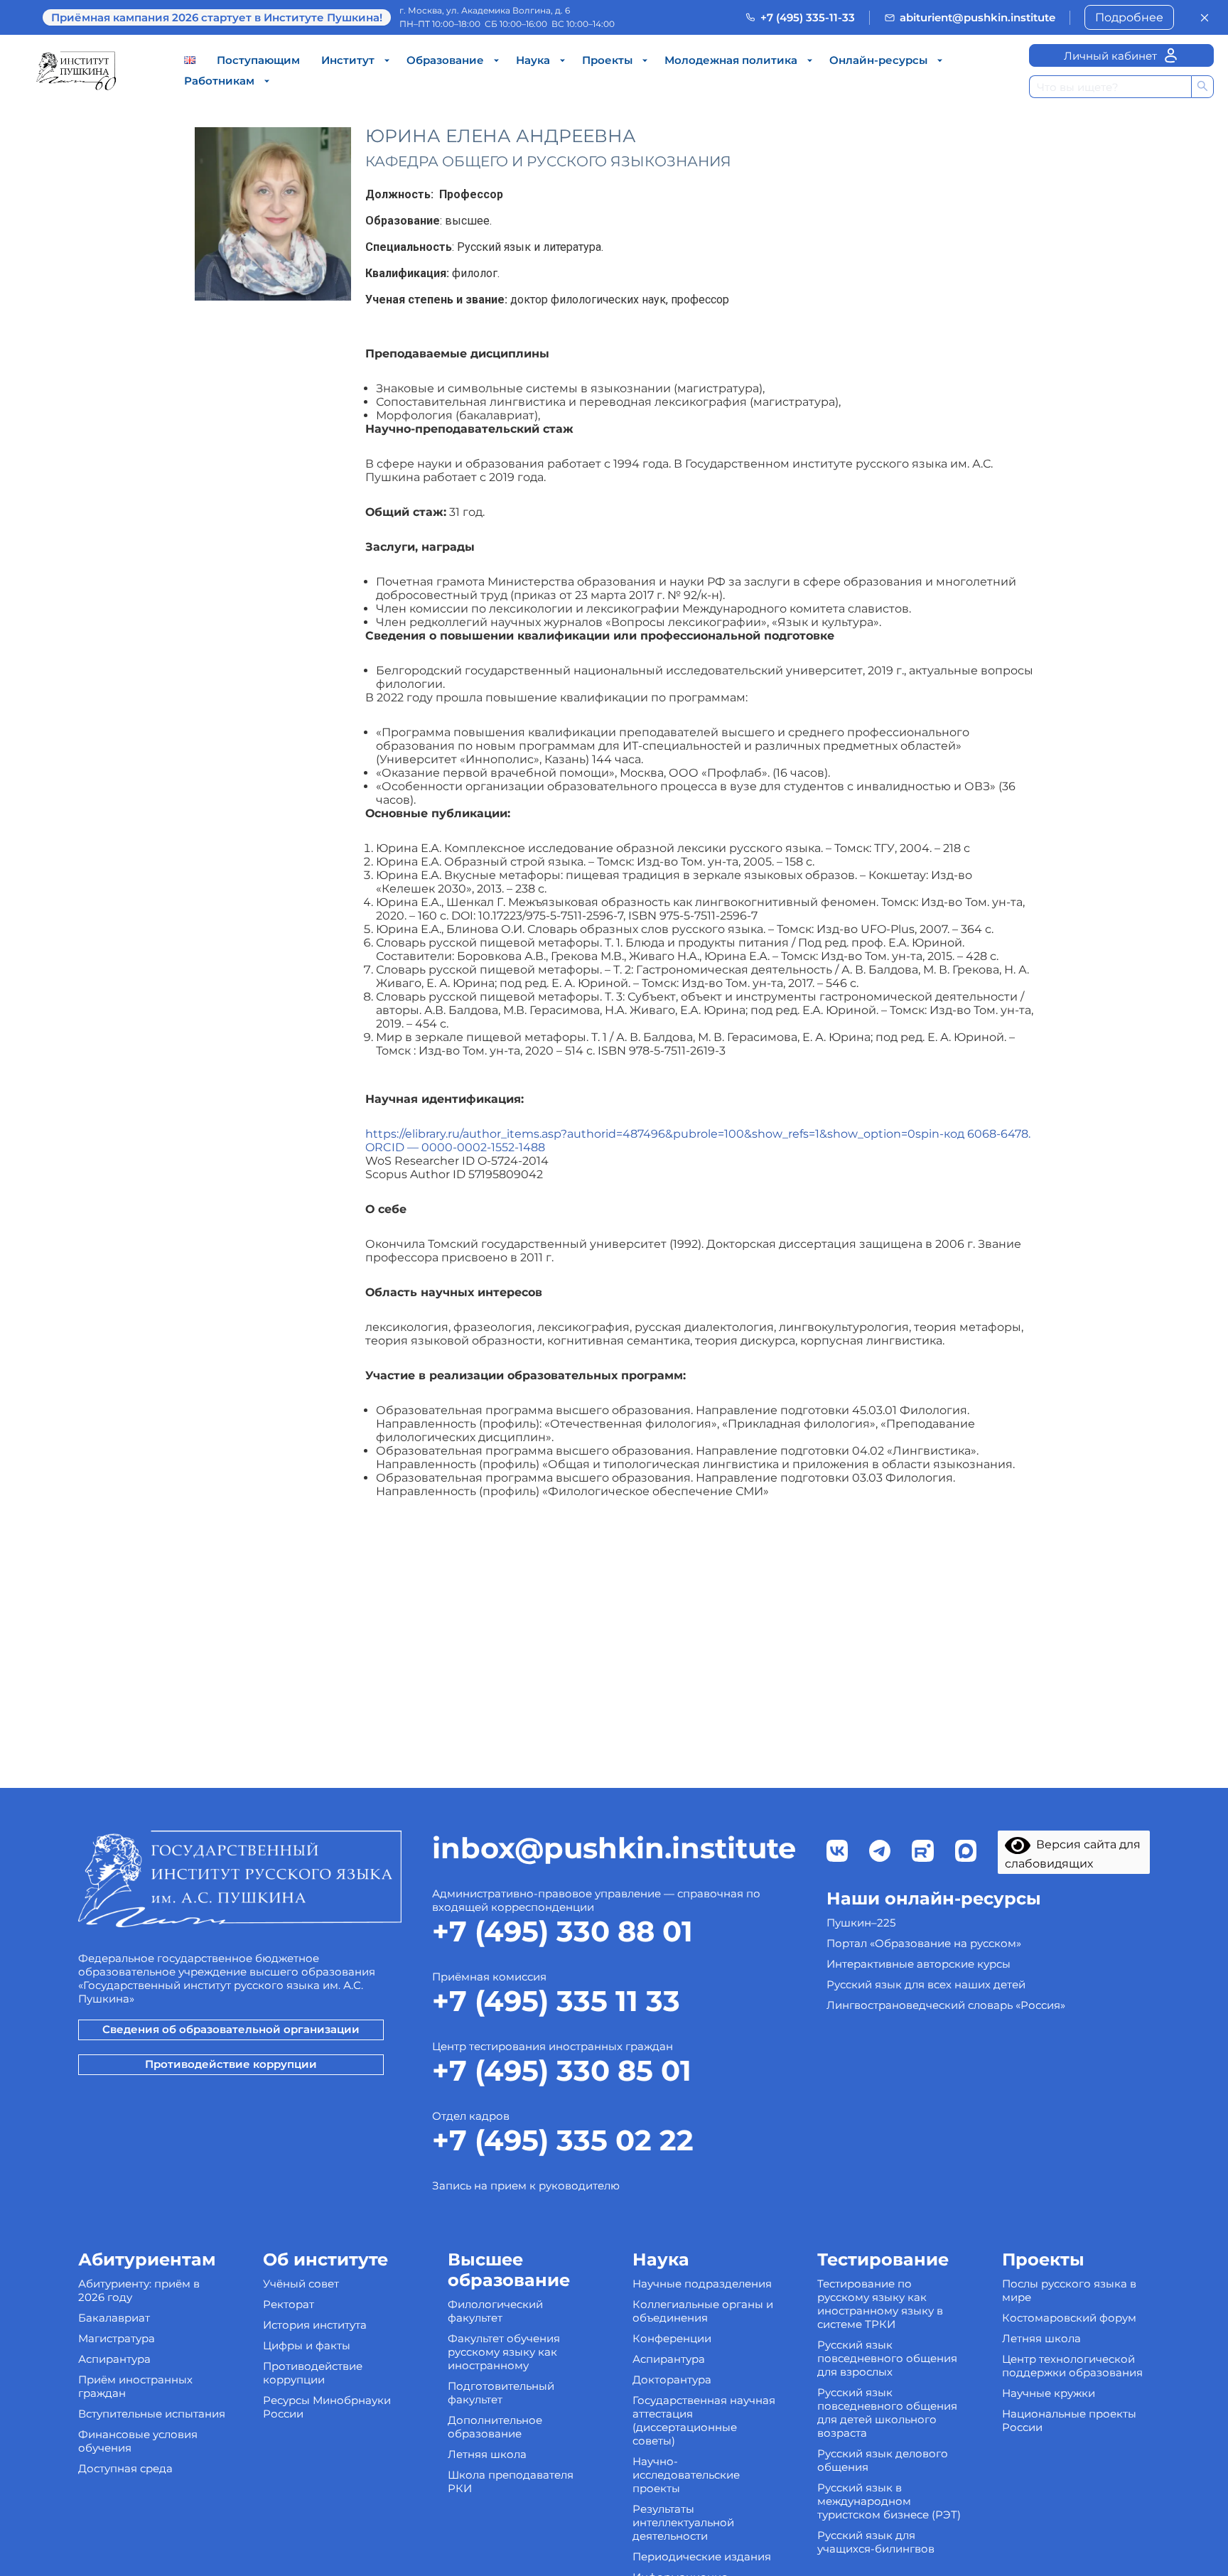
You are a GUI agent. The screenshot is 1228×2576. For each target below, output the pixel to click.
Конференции (672, 2338)
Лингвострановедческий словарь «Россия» (946, 2005)
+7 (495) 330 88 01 (562, 1931)
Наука (533, 60)
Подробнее (1129, 17)
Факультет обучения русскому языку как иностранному (504, 2352)
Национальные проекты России (1069, 2420)
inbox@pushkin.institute (614, 1848)
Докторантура (672, 2380)
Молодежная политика (731, 60)
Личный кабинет (1110, 56)
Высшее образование (509, 2270)
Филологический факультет (495, 2311)
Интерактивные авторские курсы (919, 1964)
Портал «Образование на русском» (924, 1943)
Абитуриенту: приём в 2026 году (139, 2290)
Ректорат (289, 2304)
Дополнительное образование (495, 2427)
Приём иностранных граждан (135, 2386)
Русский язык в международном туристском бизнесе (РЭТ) (889, 2501)
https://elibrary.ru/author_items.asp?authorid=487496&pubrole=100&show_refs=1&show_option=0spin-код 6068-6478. (698, 1134)
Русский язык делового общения (883, 2460)
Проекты (607, 60)
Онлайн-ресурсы (878, 60)
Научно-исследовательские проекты (686, 2475)
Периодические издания (702, 2556)
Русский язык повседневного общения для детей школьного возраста (887, 2413)
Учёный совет (301, 2284)
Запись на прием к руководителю (526, 2186)
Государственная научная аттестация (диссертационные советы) (704, 2420)
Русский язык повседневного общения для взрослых (887, 2358)
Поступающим (258, 60)
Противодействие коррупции (231, 2064)
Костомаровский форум (1069, 2318)
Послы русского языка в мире (1069, 2290)
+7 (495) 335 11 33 (556, 2001)
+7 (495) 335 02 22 (563, 2140)
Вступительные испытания (152, 2414)
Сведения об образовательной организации (231, 2029)
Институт (348, 60)
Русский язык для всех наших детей (926, 1984)
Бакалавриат (114, 2318)
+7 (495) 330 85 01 (562, 2070)
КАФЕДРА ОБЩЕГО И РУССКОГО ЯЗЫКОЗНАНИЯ (548, 161)
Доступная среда (125, 2468)
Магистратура (117, 2338)
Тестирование (883, 2259)
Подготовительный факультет (501, 2393)
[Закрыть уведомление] (1205, 18)
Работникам (219, 81)
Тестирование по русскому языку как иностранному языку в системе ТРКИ (880, 2304)
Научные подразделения (702, 2284)
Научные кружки (1049, 2393)
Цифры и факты (307, 2345)
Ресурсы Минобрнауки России (327, 2407)
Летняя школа (487, 2454)
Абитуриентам (147, 2259)
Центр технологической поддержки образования (1072, 2366)
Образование (445, 60)
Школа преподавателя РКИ (511, 2481)
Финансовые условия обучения (138, 2441)
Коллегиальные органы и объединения (703, 2311)
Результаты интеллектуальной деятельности (683, 2522)
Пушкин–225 (861, 1923)
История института (315, 2325)
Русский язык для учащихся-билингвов (876, 2542)
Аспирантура (114, 2359)
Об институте (325, 2259)
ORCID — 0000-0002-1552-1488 (455, 1147)
